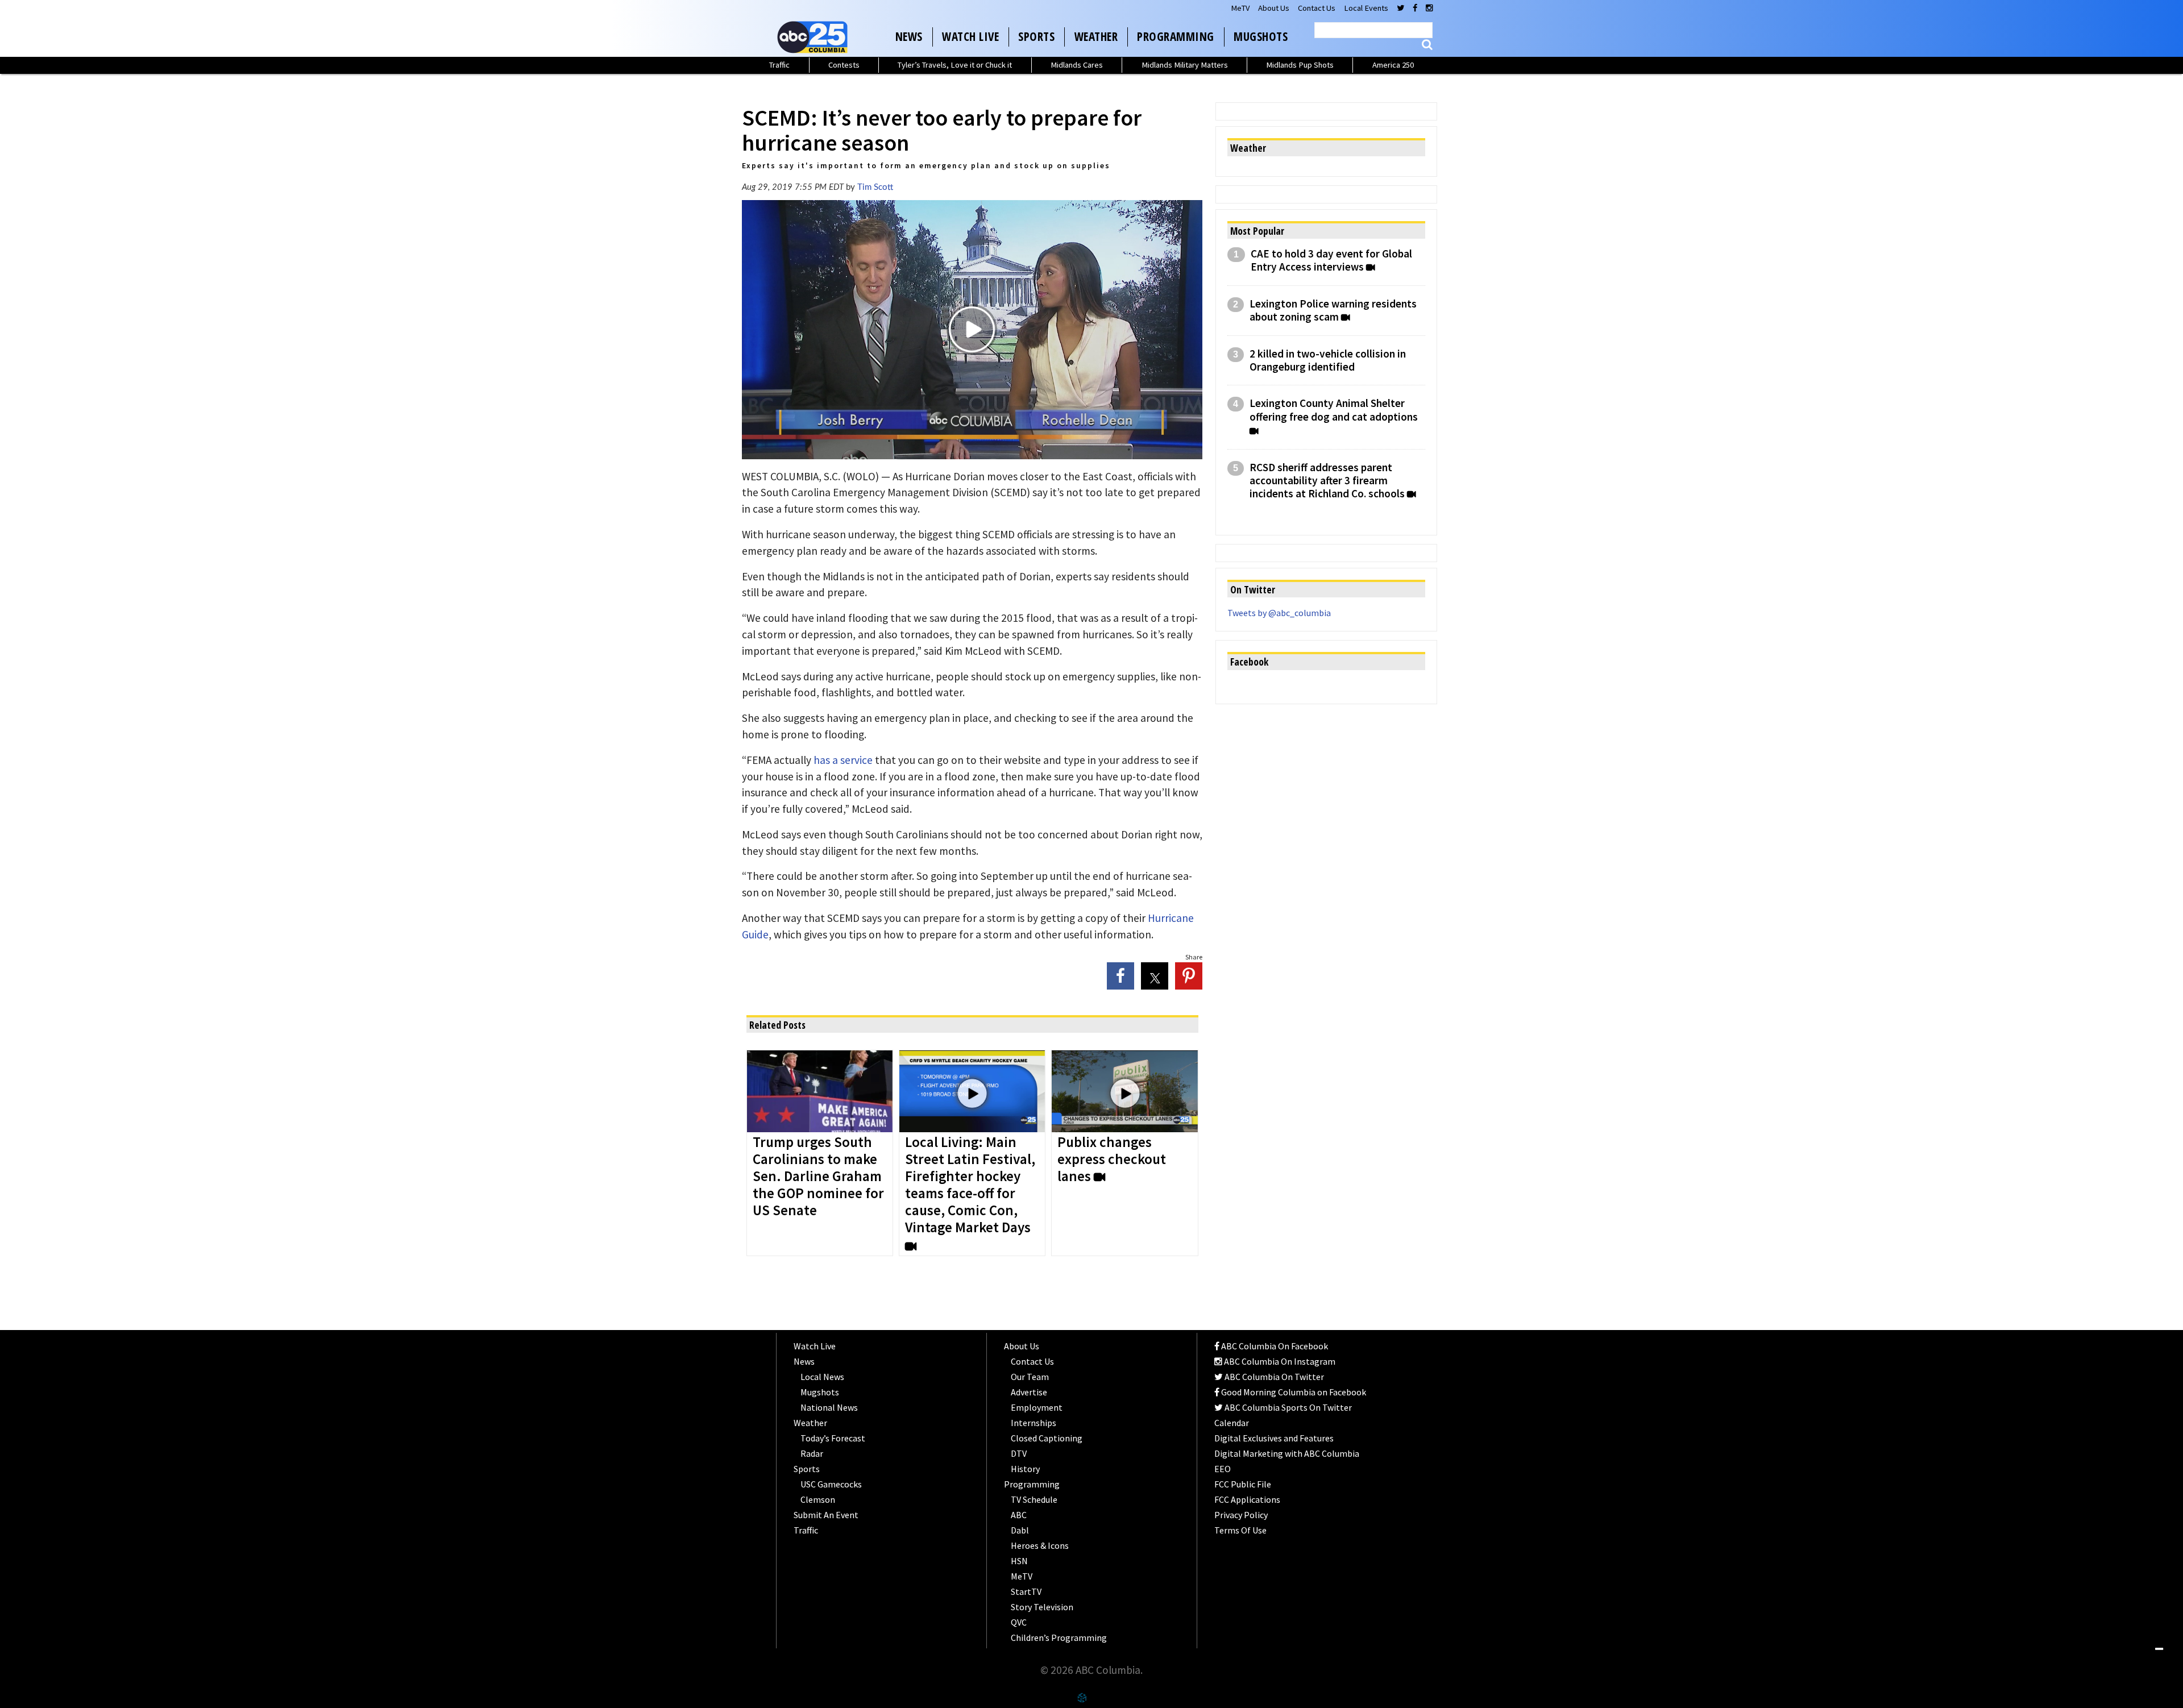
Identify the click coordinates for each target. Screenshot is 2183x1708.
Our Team (1030, 1377)
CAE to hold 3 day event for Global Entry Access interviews (1331, 260)
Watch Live (970, 36)
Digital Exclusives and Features (1274, 1438)
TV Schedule (1034, 1499)
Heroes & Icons (1040, 1545)
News (909, 36)
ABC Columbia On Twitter (1273, 1377)
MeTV (1240, 8)
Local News (822, 1377)
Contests (844, 65)
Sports (1036, 36)
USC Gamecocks (831, 1484)
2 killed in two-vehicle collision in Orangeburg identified (1328, 360)
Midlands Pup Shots (1300, 65)
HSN (1019, 1561)
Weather (1096, 36)
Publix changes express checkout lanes (1112, 1160)
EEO (1223, 1469)
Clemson (818, 1499)
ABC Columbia (815, 37)
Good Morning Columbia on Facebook (1293, 1392)
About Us (1274, 8)
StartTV (1026, 1591)
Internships (1034, 1423)
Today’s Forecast (833, 1438)
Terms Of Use (1240, 1530)
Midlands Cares (1077, 65)
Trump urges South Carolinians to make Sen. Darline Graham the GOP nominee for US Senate (818, 1177)
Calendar (1232, 1423)
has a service (842, 760)
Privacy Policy (1241, 1515)
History (1025, 1469)
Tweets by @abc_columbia (1279, 613)
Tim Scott (875, 187)
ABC (1019, 1515)
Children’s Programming (1059, 1638)
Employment (1037, 1407)
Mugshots (1261, 36)
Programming (1176, 36)
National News (829, 1407)
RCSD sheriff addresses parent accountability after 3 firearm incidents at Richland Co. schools (1327, 481)
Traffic (779, 65)
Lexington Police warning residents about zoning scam (1333, 310)
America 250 (1393, 65)
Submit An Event (826, 1515)
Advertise (1029, 1392)
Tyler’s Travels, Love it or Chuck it (955, 65)
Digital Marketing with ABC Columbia (1287, 1453)
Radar (812, 1453)
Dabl (1020, 1530)
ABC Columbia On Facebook (1274, 1346)
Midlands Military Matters (1185, 65)
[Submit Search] (1427, 45)
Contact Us (1317, 8)
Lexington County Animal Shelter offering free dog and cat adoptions (1334, 410)
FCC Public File (1243, 1484)
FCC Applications (1247, 1499)
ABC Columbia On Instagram (1279, 1361)
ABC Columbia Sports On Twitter (1287, 1407)
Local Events (1366, 8)
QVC (1019, 1622)
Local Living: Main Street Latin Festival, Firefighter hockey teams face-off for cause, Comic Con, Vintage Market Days (970, 1185)
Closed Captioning (1047, 1438)
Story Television (1042, 1607)
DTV (1019, 1453)
